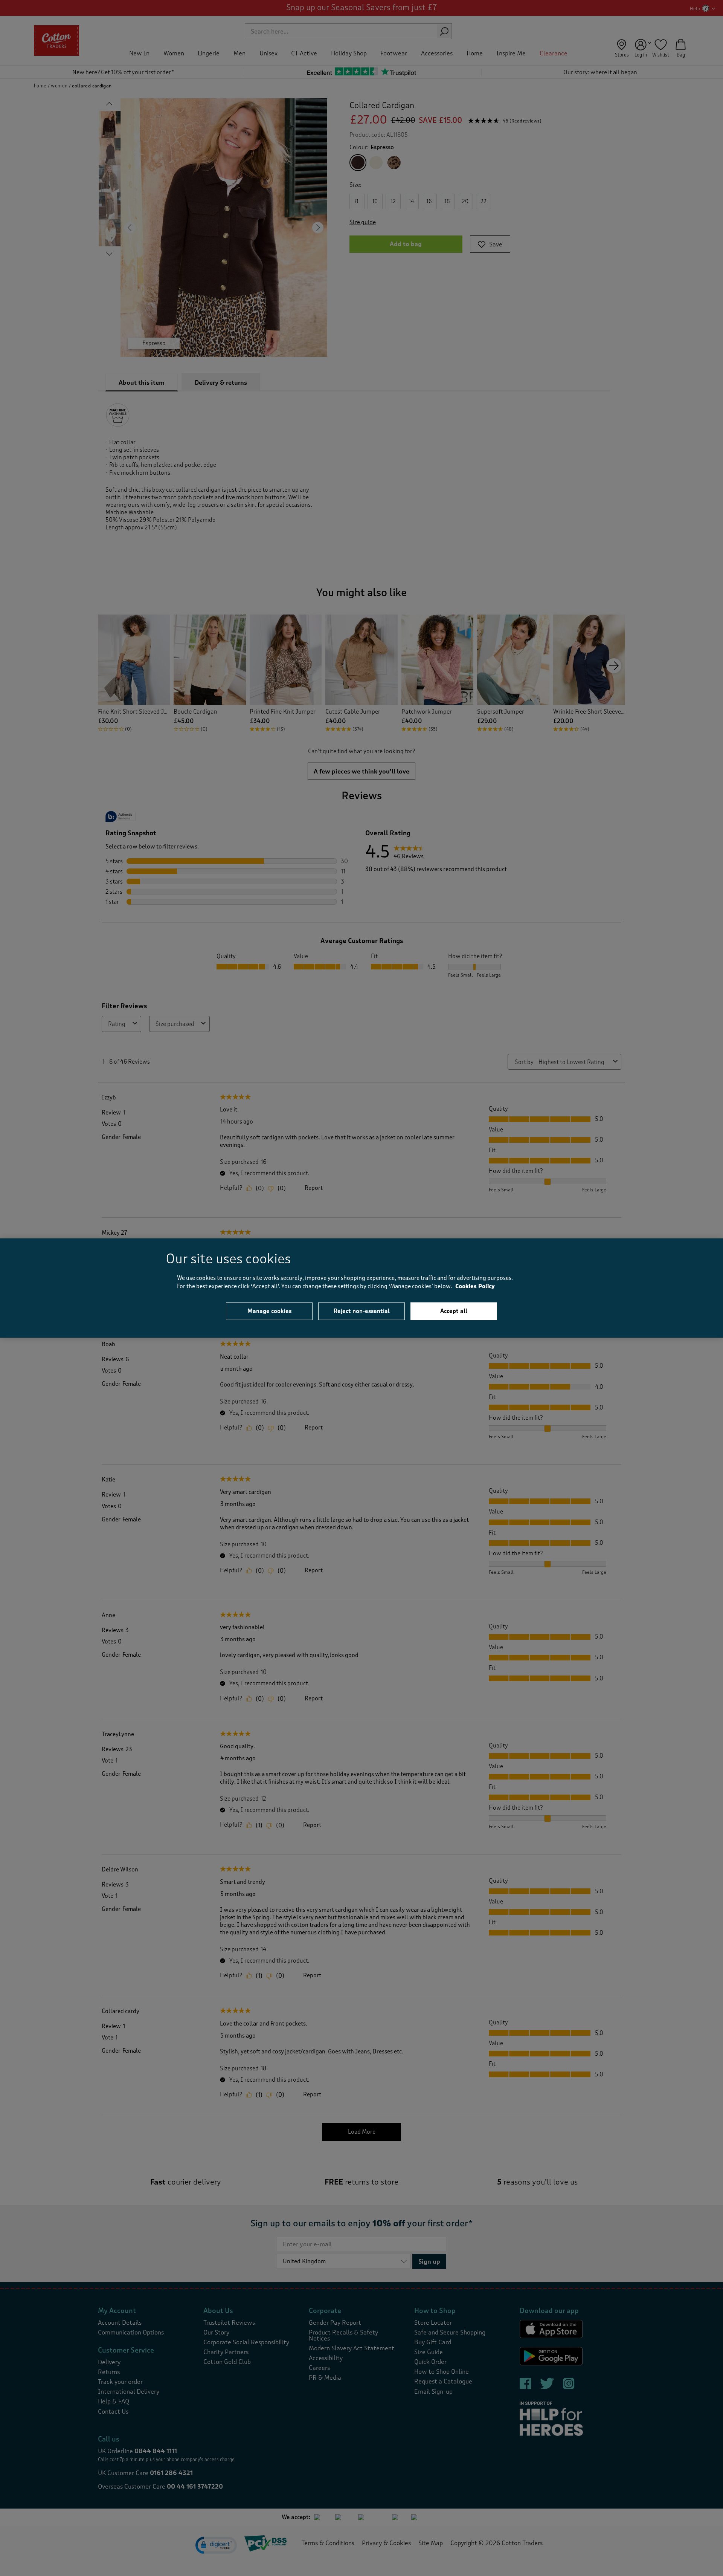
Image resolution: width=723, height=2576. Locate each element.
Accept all (454, 1311)
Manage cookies (269, 1311)
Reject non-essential (362, 1311)
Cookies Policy (475, 1286)
